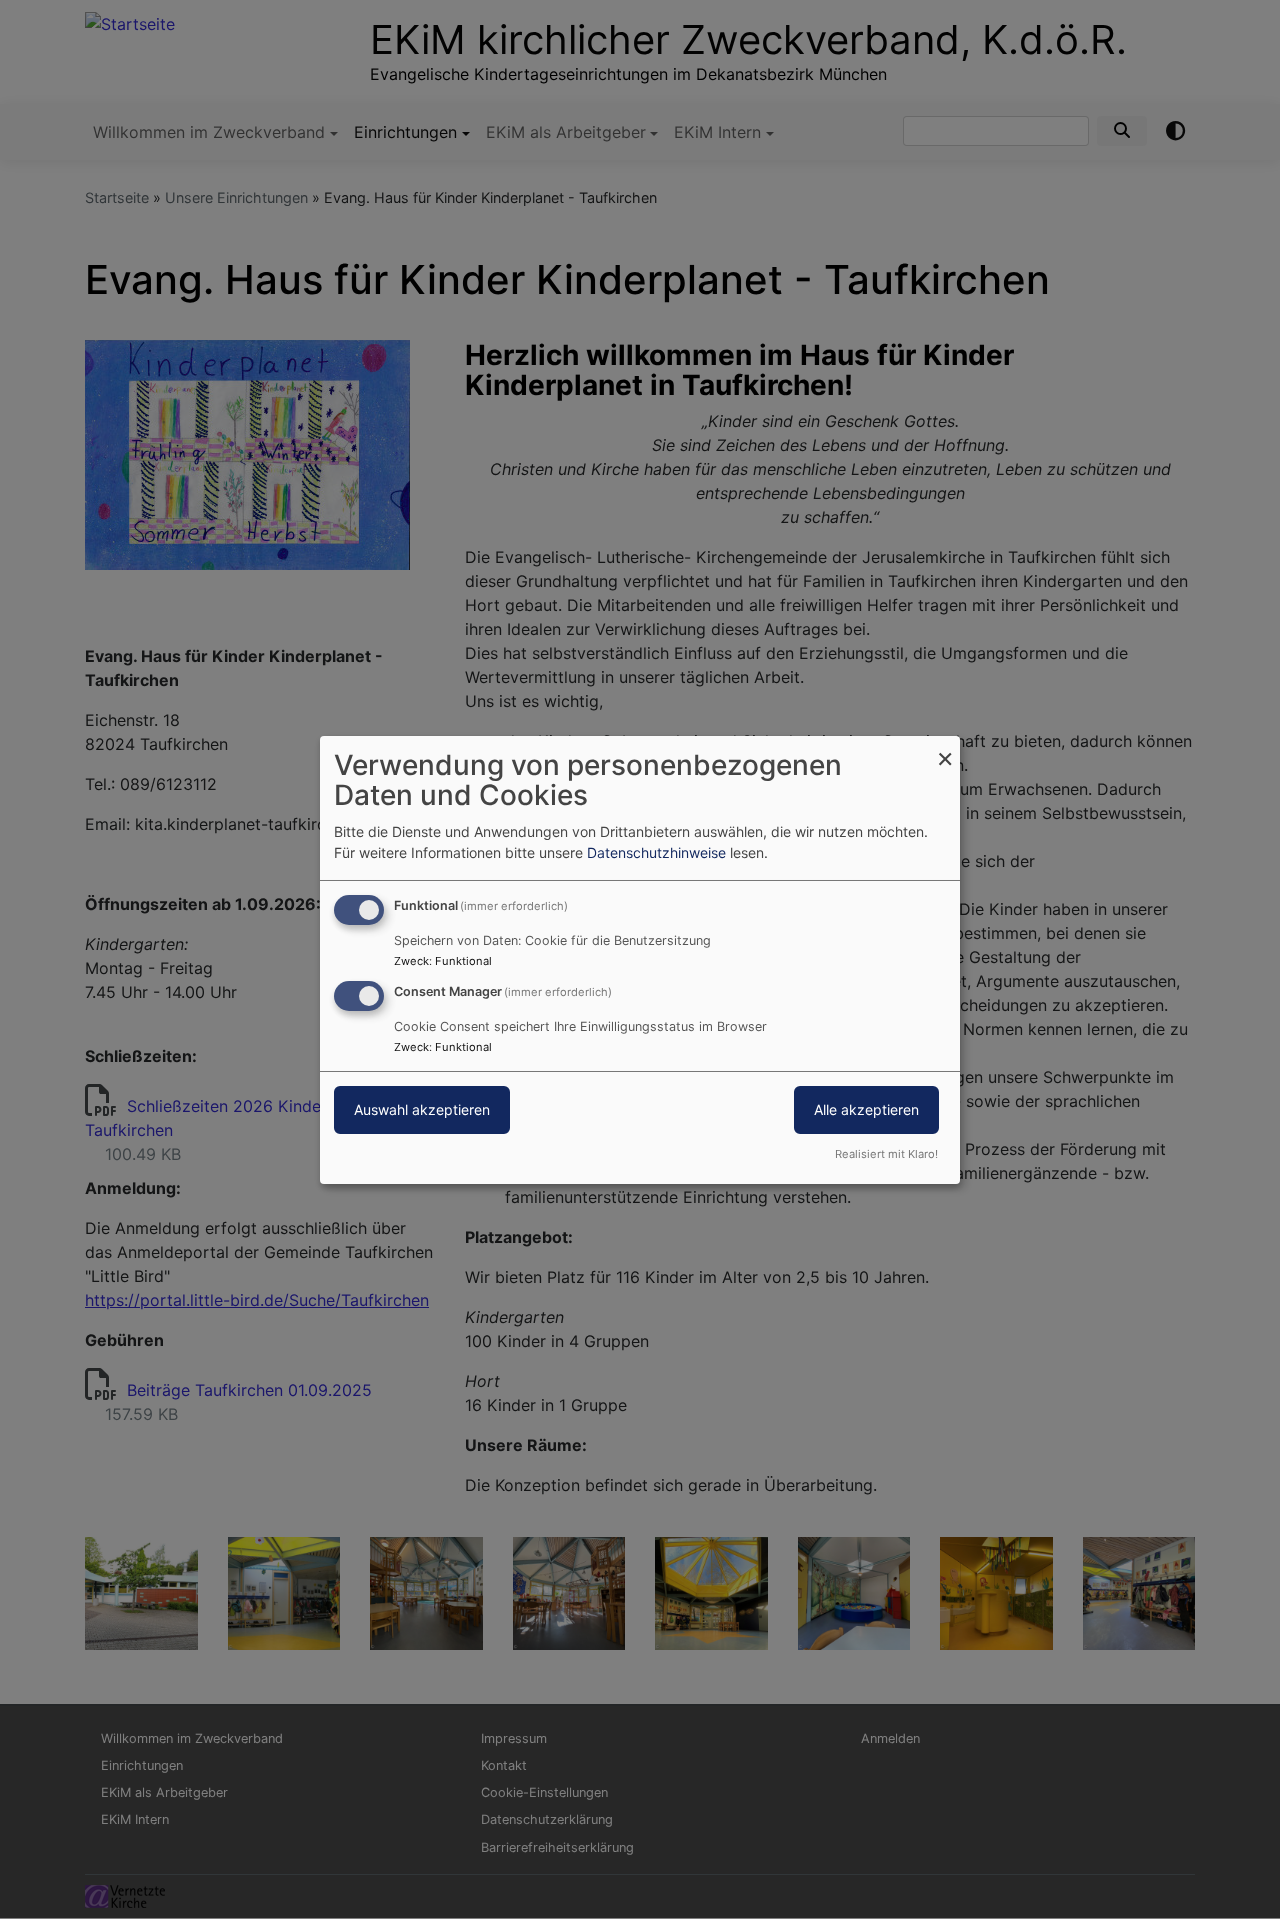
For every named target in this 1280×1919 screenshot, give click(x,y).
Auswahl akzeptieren (422, 1109)
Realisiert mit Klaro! (886, 1154)
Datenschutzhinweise (656, 852)
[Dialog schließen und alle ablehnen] (945, 747)
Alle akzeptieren (866, 1109)
